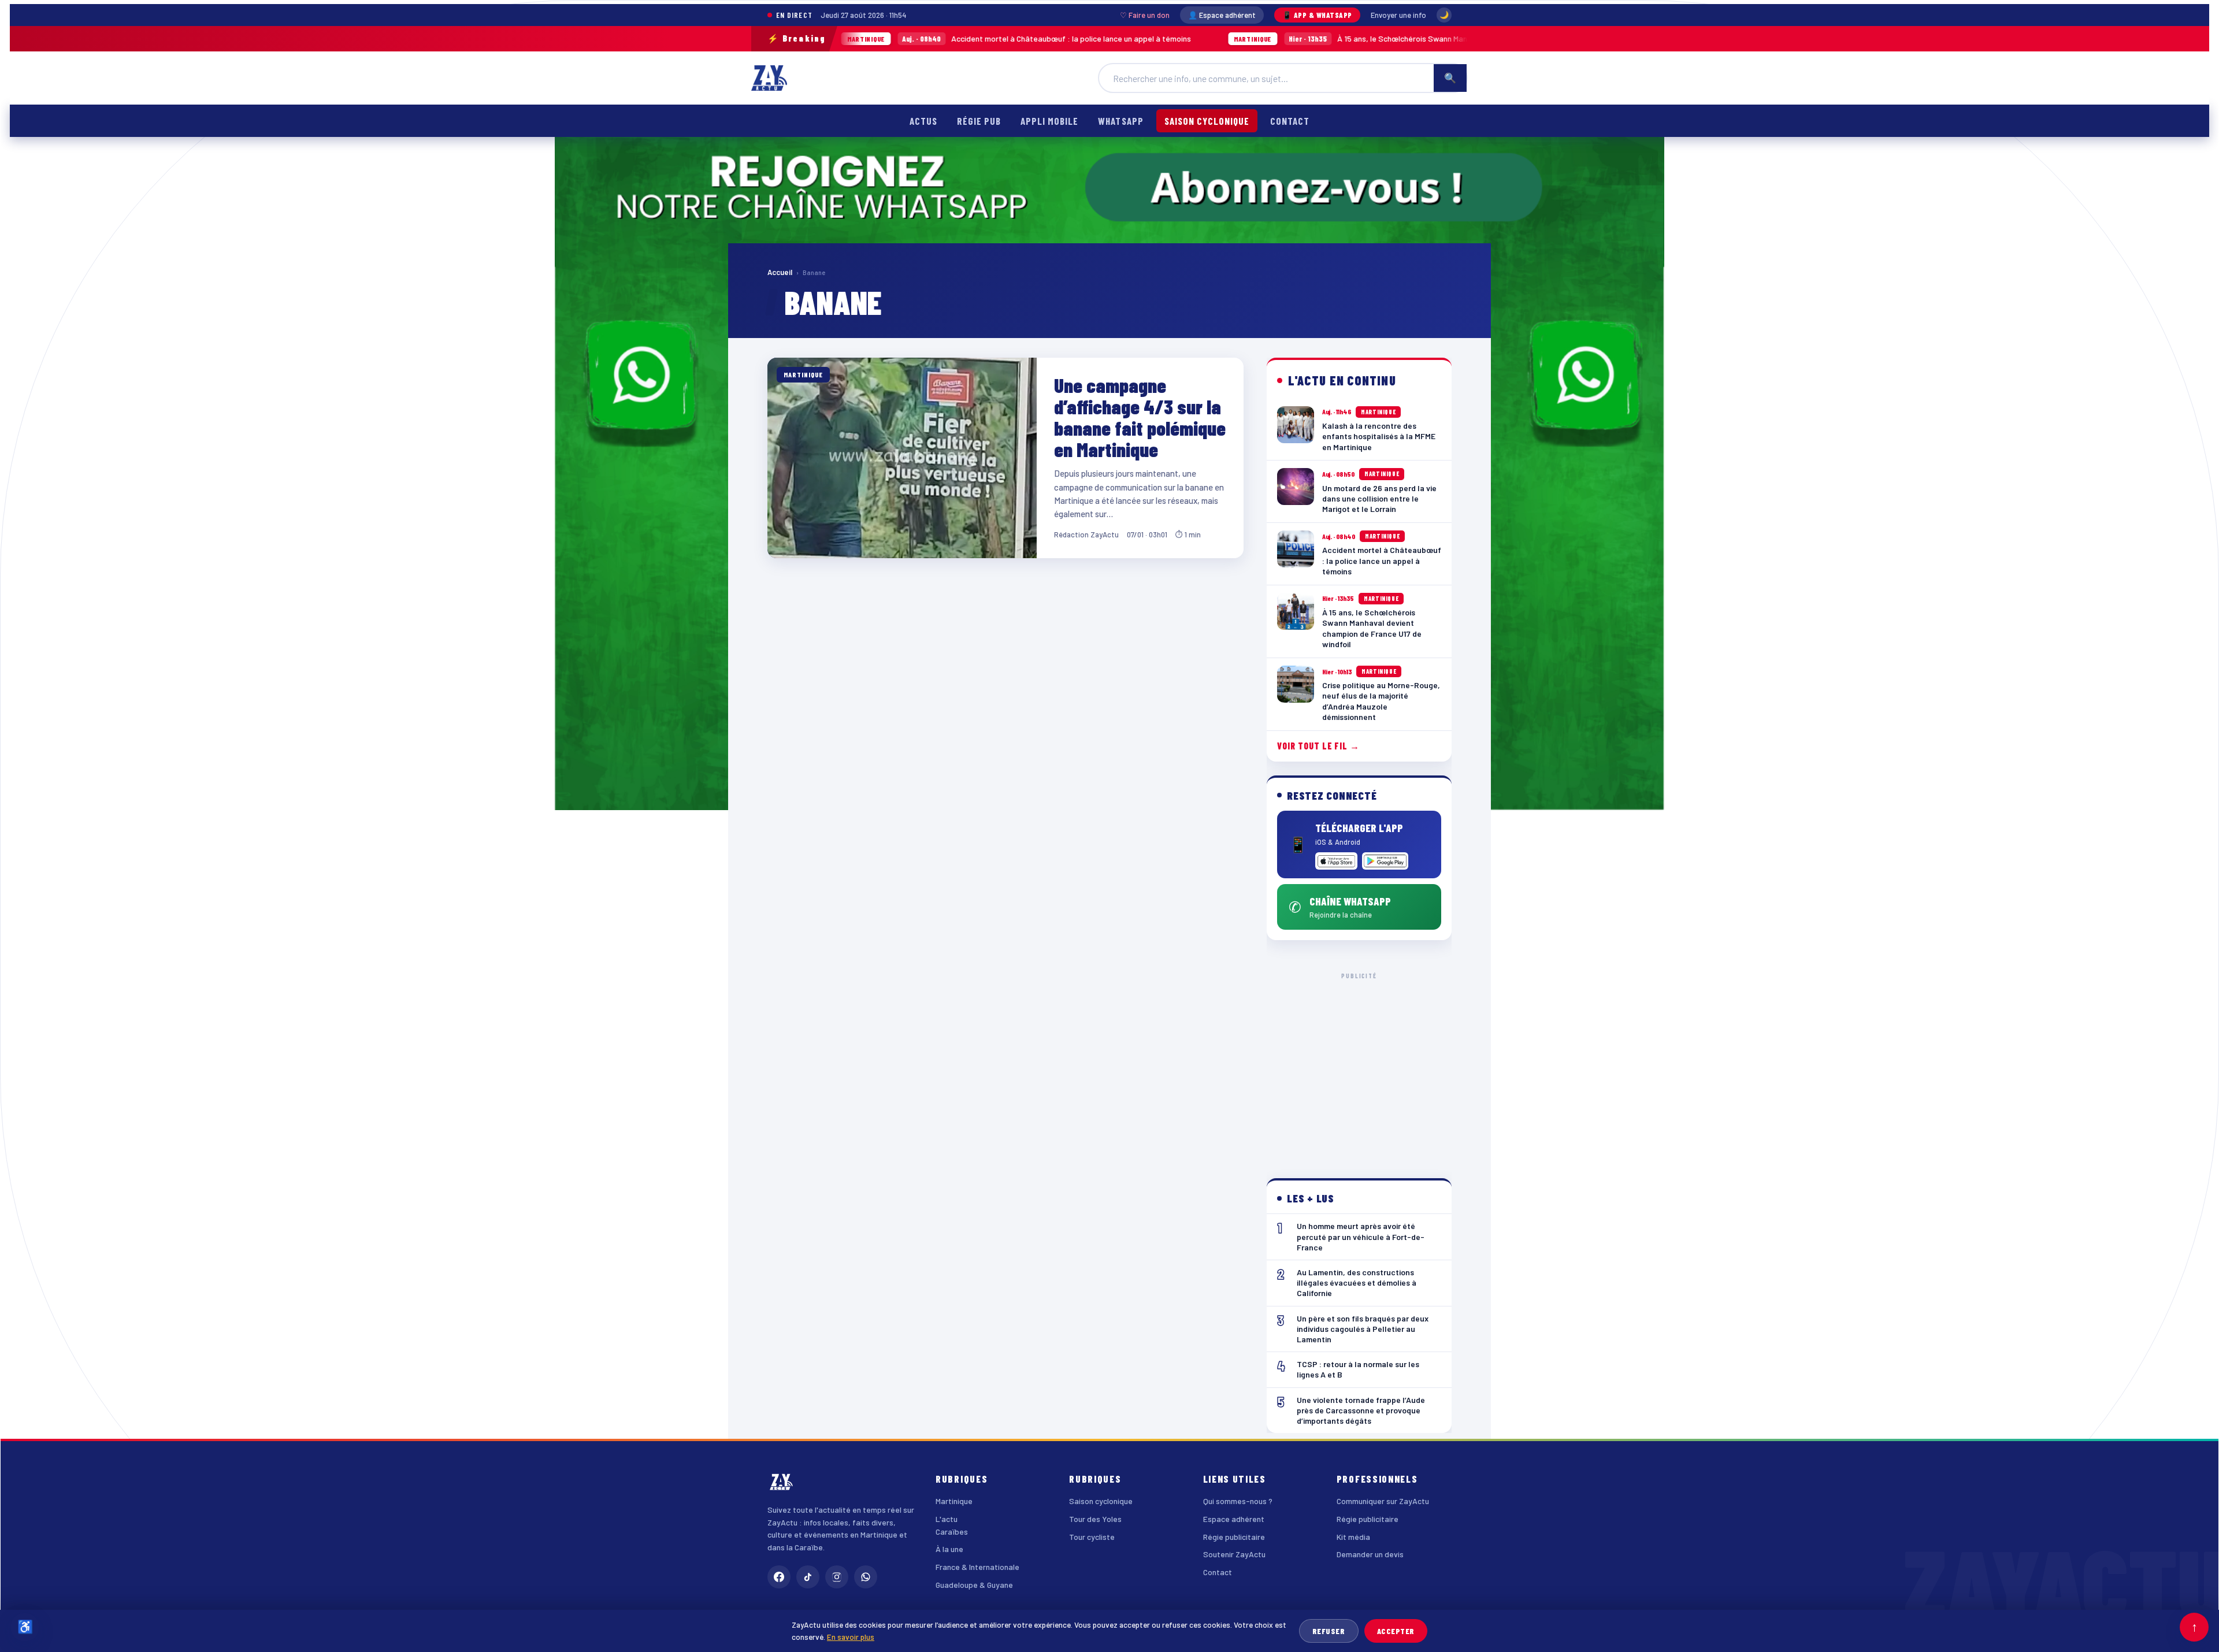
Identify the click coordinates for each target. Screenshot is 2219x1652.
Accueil (780, 272)
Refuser (1329, 1631)
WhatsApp (1120, 121)
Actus (923, 121)
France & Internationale (977, 1567)
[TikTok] (808, 1577)
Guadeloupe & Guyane (974, 1585)
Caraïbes (952, 1532)
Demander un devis (1370, 1554)
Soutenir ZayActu (1234, 1554)
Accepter (1396, 1631)
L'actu (947, 1519)
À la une (949, 1549)
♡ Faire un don (1145, 15)
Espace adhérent (1234, 1519)
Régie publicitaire (1234, 1537)
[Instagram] (837, 1577)
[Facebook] (779, 1577)
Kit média (1353, 1537)
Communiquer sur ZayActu (1383, 1501)
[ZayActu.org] (769, 78)
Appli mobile (1049, 121)
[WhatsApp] (866, 1577)
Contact (1290, 121)
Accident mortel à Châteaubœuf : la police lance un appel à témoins (890, 38)
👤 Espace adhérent (1222, 15)
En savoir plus (851, 1637)
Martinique (954, 1501)
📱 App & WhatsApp (1317, 15)
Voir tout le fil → (1318, 746)
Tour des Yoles (1095, 1519)
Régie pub (979, 121)
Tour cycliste (1092, 1537)
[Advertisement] (1359, 1066)
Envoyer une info (1398, 15)
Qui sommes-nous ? (1238, 1501)
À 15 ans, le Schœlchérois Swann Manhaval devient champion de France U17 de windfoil (1309, 38)
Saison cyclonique (1207, 121)
